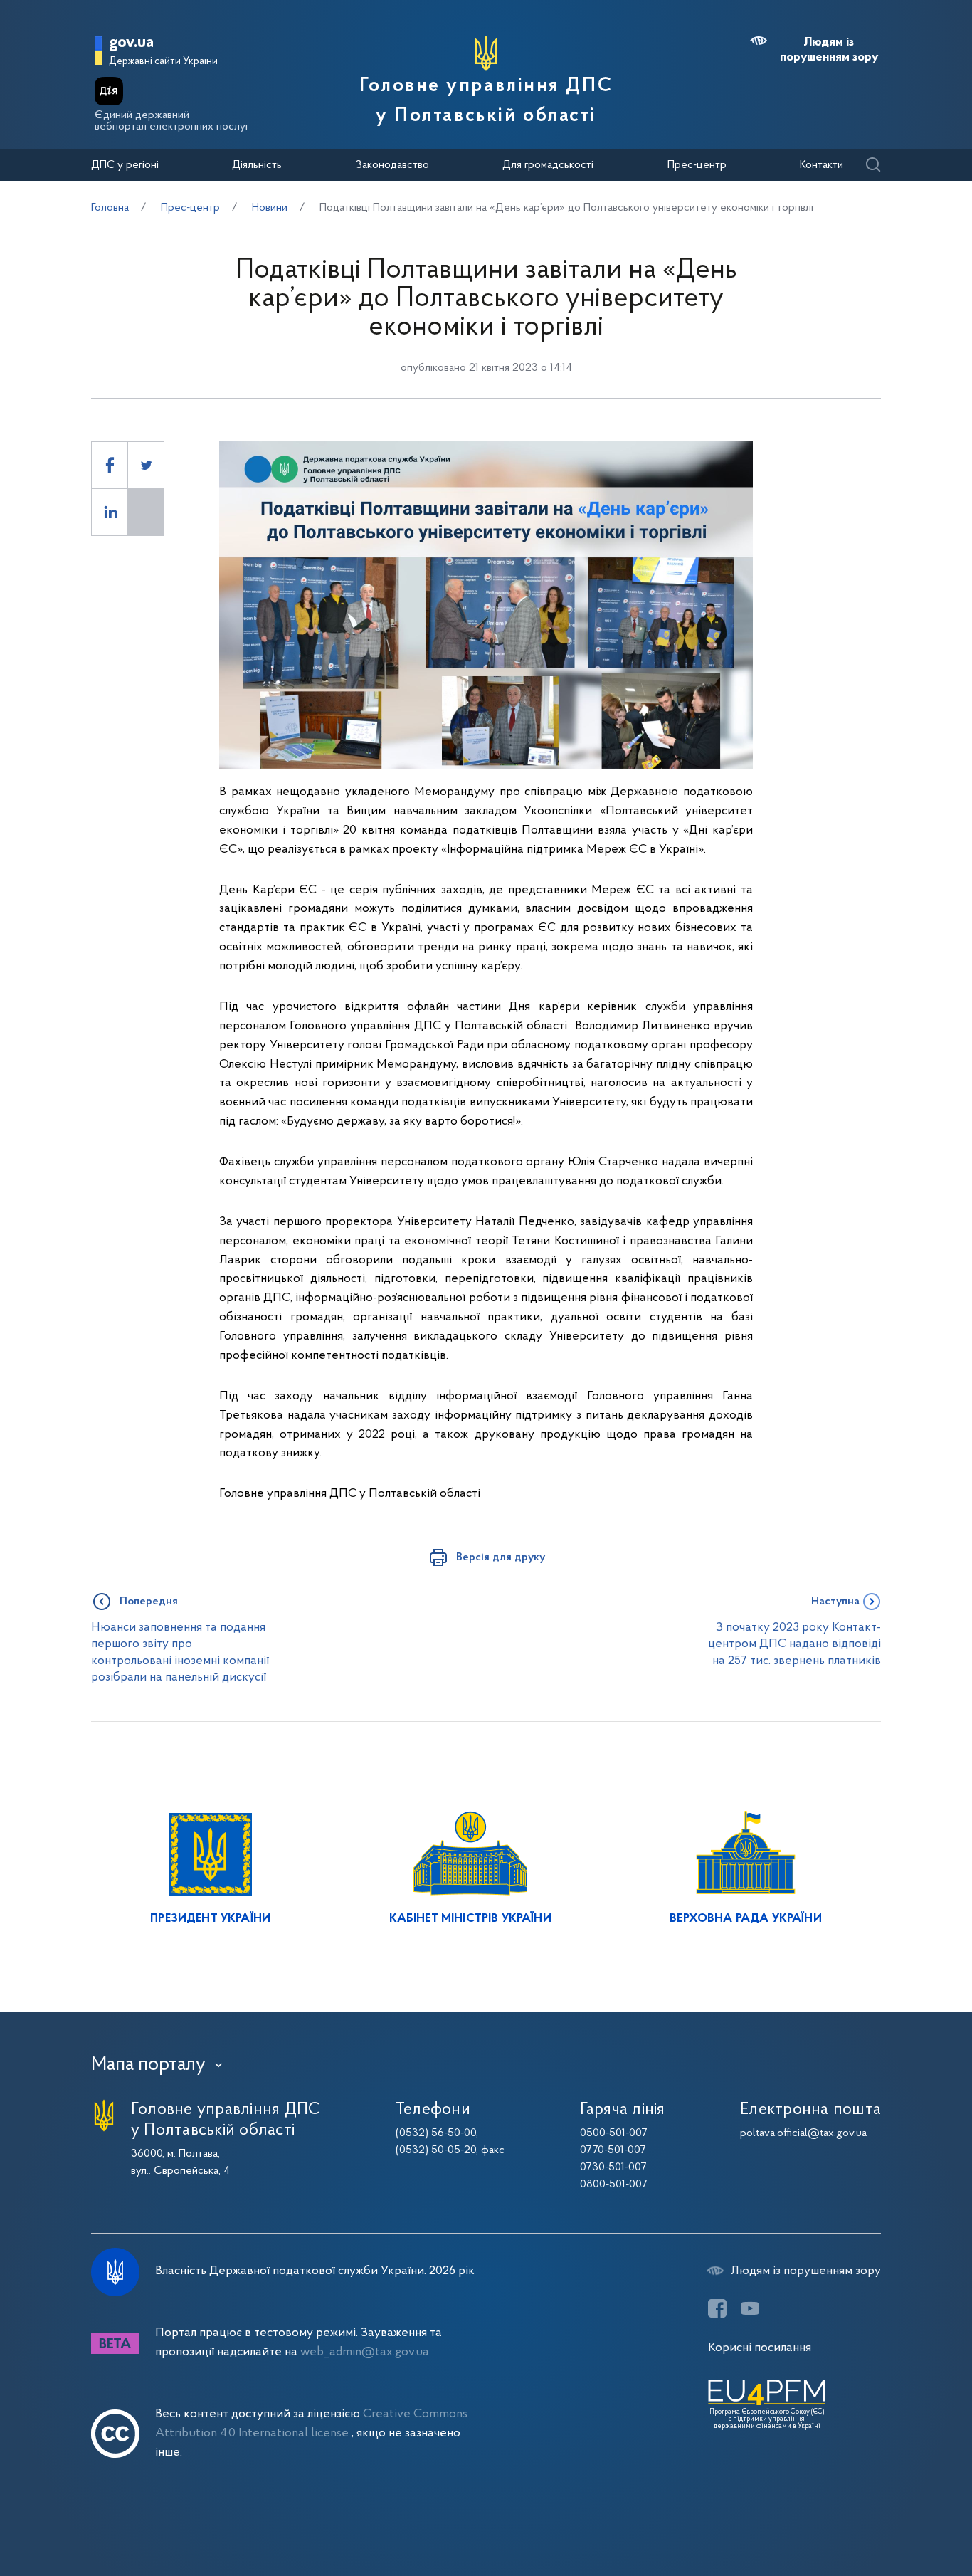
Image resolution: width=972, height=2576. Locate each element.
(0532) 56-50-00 (436, 2133)
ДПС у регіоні (125, 165)
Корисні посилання (760, 2348)
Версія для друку (501, 1557)
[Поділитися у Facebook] (110, 465)
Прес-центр (697, 165)
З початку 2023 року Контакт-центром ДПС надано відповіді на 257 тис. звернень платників (794, 1644)
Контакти (822, 165)
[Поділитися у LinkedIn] (110, 512)
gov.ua (131, 43)
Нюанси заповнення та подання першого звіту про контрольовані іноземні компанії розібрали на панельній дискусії (180, 1652)
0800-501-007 (614, 2185)
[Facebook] (717, 2308)
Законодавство (392, 165)
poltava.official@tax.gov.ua (803, 2133)
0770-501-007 (613, 2150)
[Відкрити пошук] (873, 165)
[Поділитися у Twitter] (146, 465)
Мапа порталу (148, 2065)
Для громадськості (548, 165)
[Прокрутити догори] (901, 2519)
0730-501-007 (613, 2167)
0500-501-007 (614, 2133)
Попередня (149, 1602)
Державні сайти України (163, 62)
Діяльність (257, 165)
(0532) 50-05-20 (436, 2150)
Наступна (835, 1602)
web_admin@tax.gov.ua (365, 2352)
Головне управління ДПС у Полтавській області (486, 101)
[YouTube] (750, 2308)
